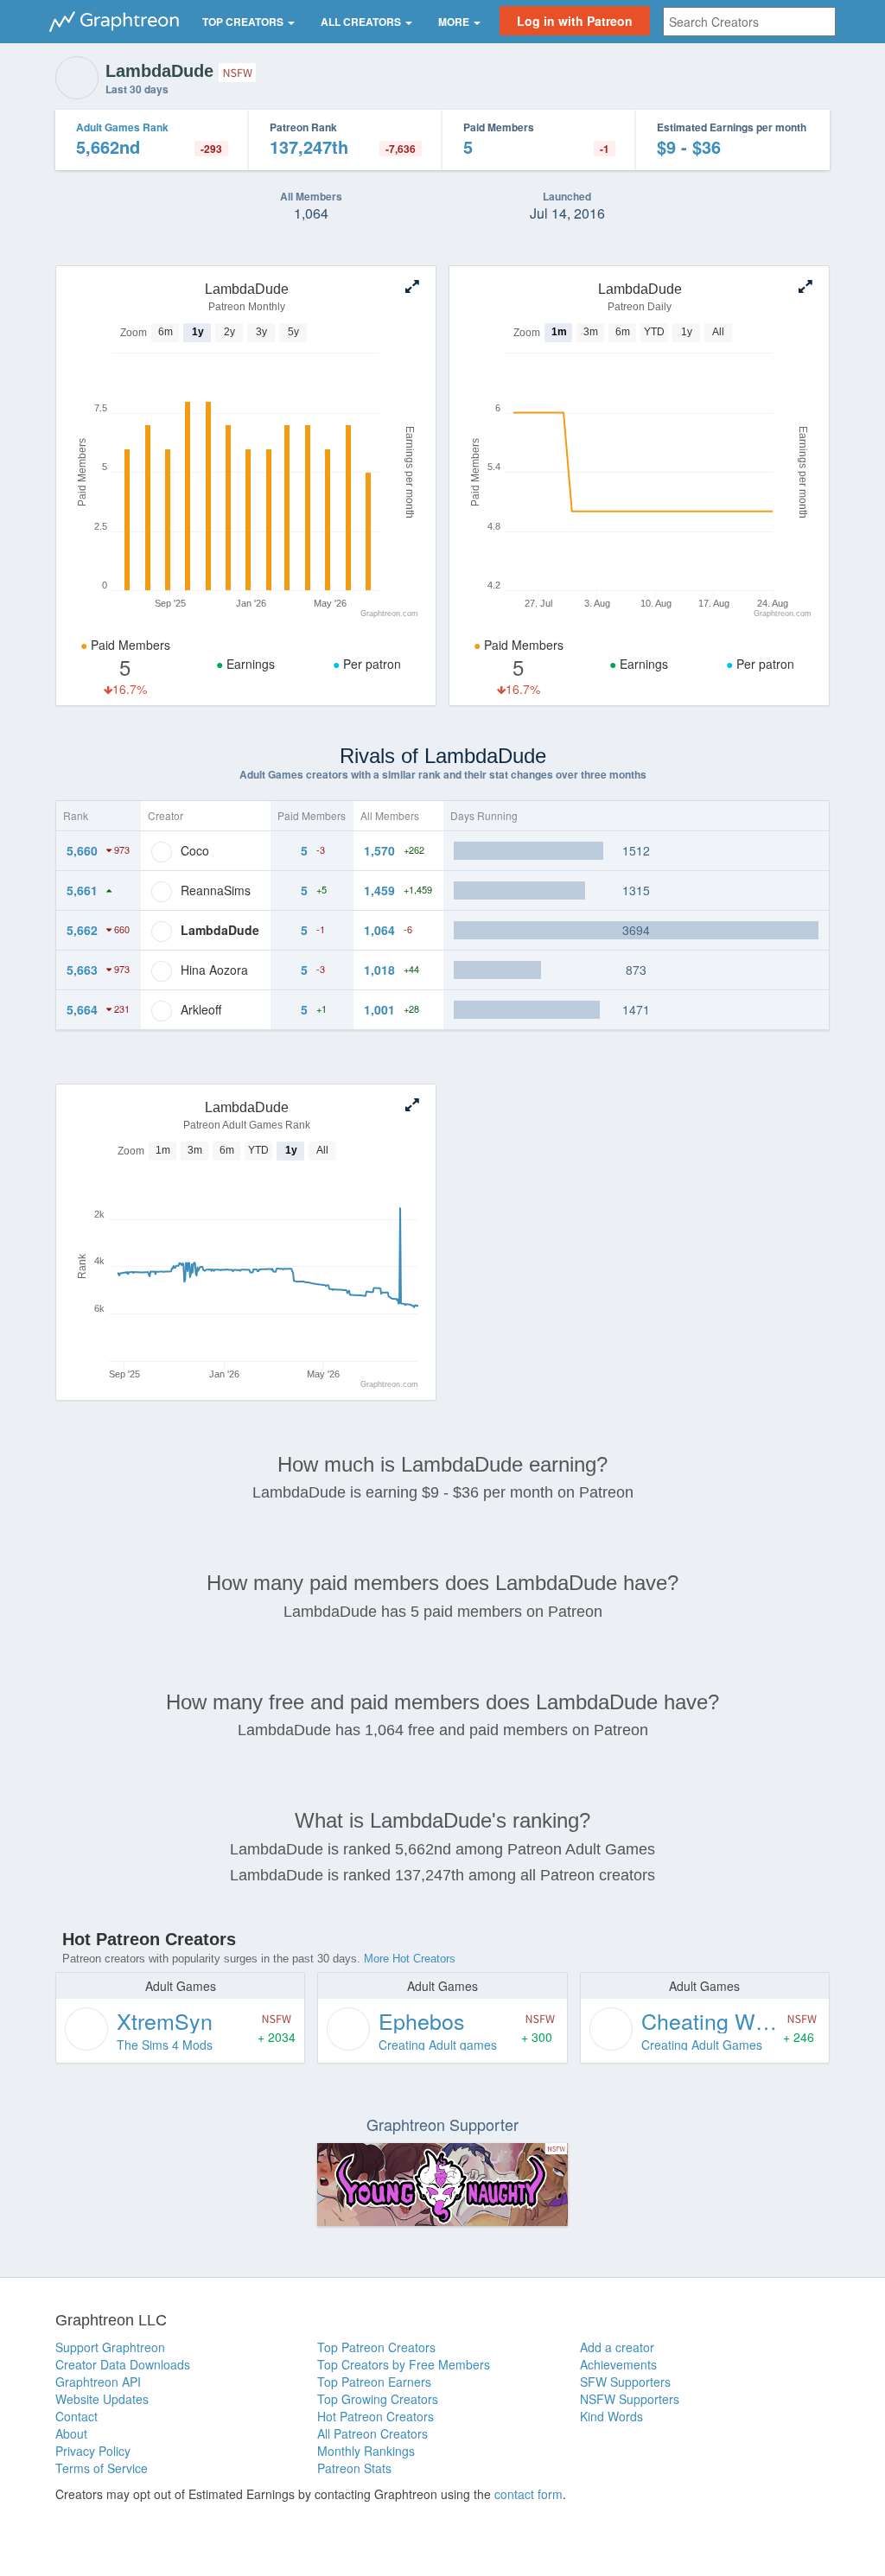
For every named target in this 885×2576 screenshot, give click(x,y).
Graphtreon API (98, 2382)
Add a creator (617, 2347)
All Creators (362, 22)
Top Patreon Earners (374, 2382)
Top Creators (244, 22)
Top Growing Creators (378, 2399)
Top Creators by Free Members (404, 2364)
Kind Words (611, 2416)
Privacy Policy (93, 2451)
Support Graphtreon (110, 2347)
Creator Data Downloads (123, 2364)
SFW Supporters (625, 2382)
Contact (76, 2416)
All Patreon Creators (372, 2433)
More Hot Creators (410, 1959)
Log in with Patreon (575, 21)
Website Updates (102, 2399)
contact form (528, 2494)
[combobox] (749, 22)
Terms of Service (102, 2468)
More (455, 22)
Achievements (618, 2364)
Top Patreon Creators (376, 2347)
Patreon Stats (354, 2468)
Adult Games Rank (122, 127)
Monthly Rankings (366, 2451)
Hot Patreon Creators (376, 2416)
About (71, 2433)
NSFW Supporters (630, 2399)
